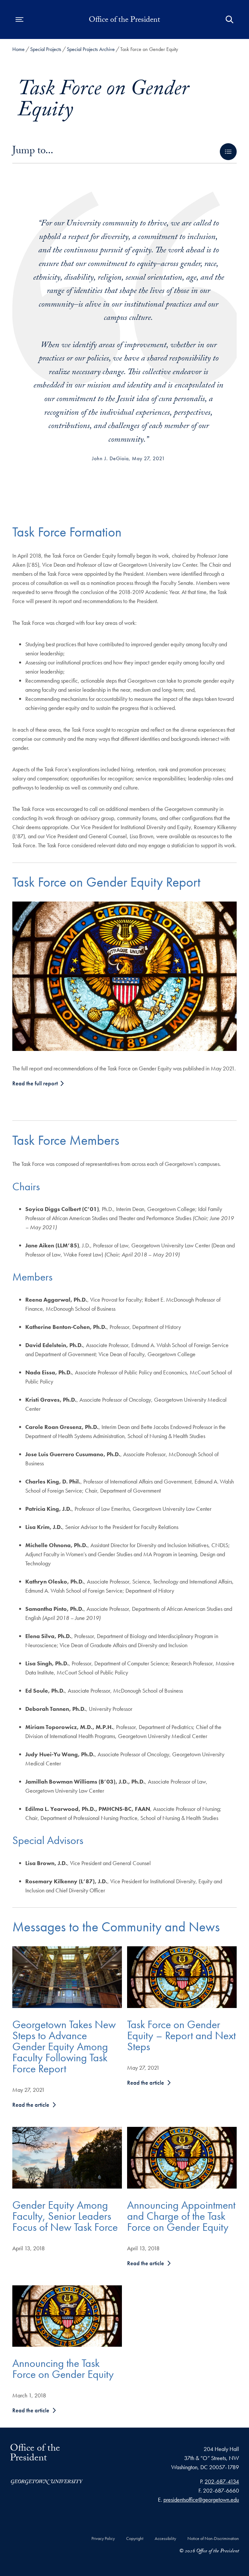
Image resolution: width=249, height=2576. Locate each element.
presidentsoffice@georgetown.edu (201, 2500)
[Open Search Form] (230, 19)
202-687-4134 (222, 2481)
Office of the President (124, 21)
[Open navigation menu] (19, 19)
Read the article (31, 2105)
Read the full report (36, 1083)
